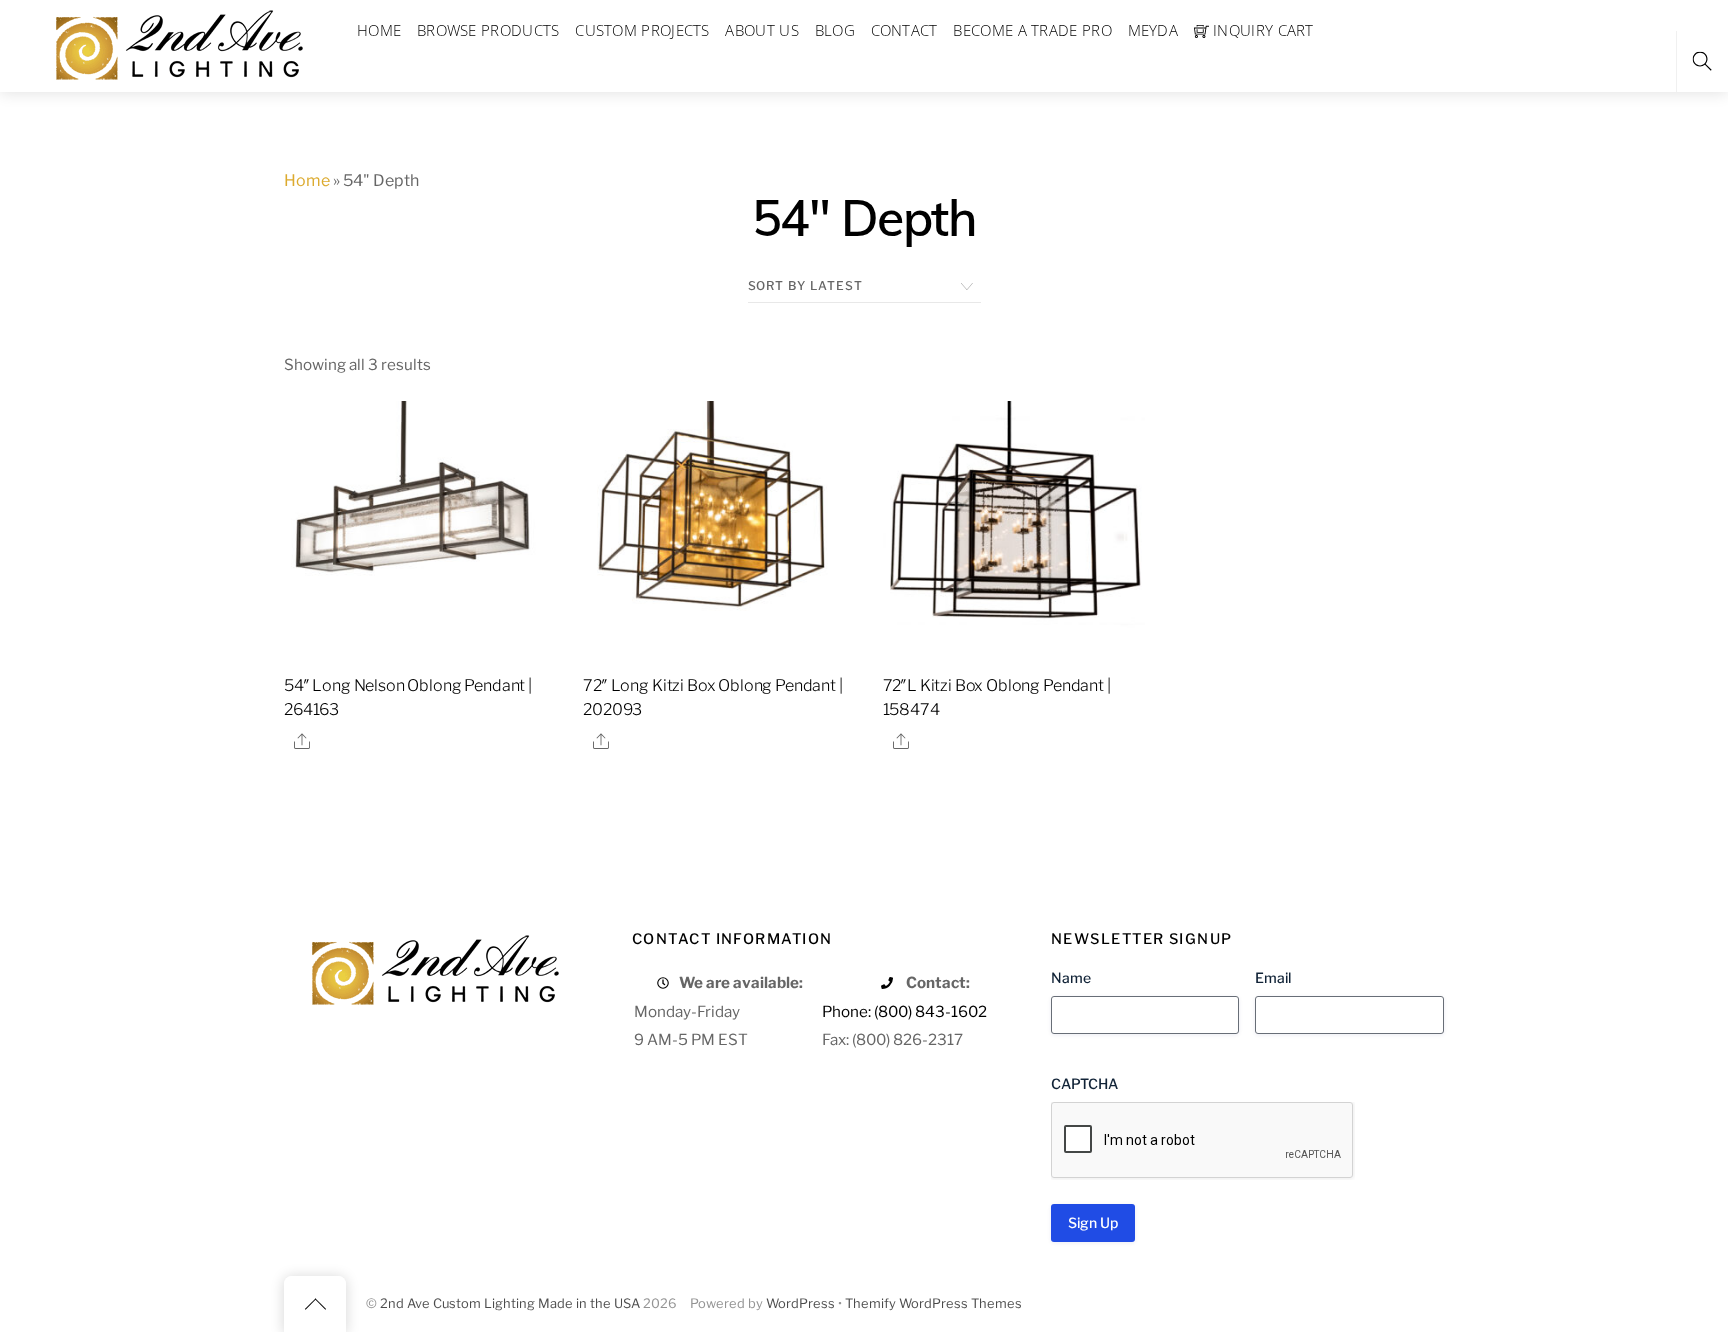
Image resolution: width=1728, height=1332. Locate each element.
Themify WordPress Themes (933, 1303)
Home (307, 180)
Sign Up (1093, 1222)
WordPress (800, 1303)
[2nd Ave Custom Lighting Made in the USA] (178, 42)
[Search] (1702, 61)
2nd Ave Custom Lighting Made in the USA (510, 1303)
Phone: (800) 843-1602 (904, 1011)
